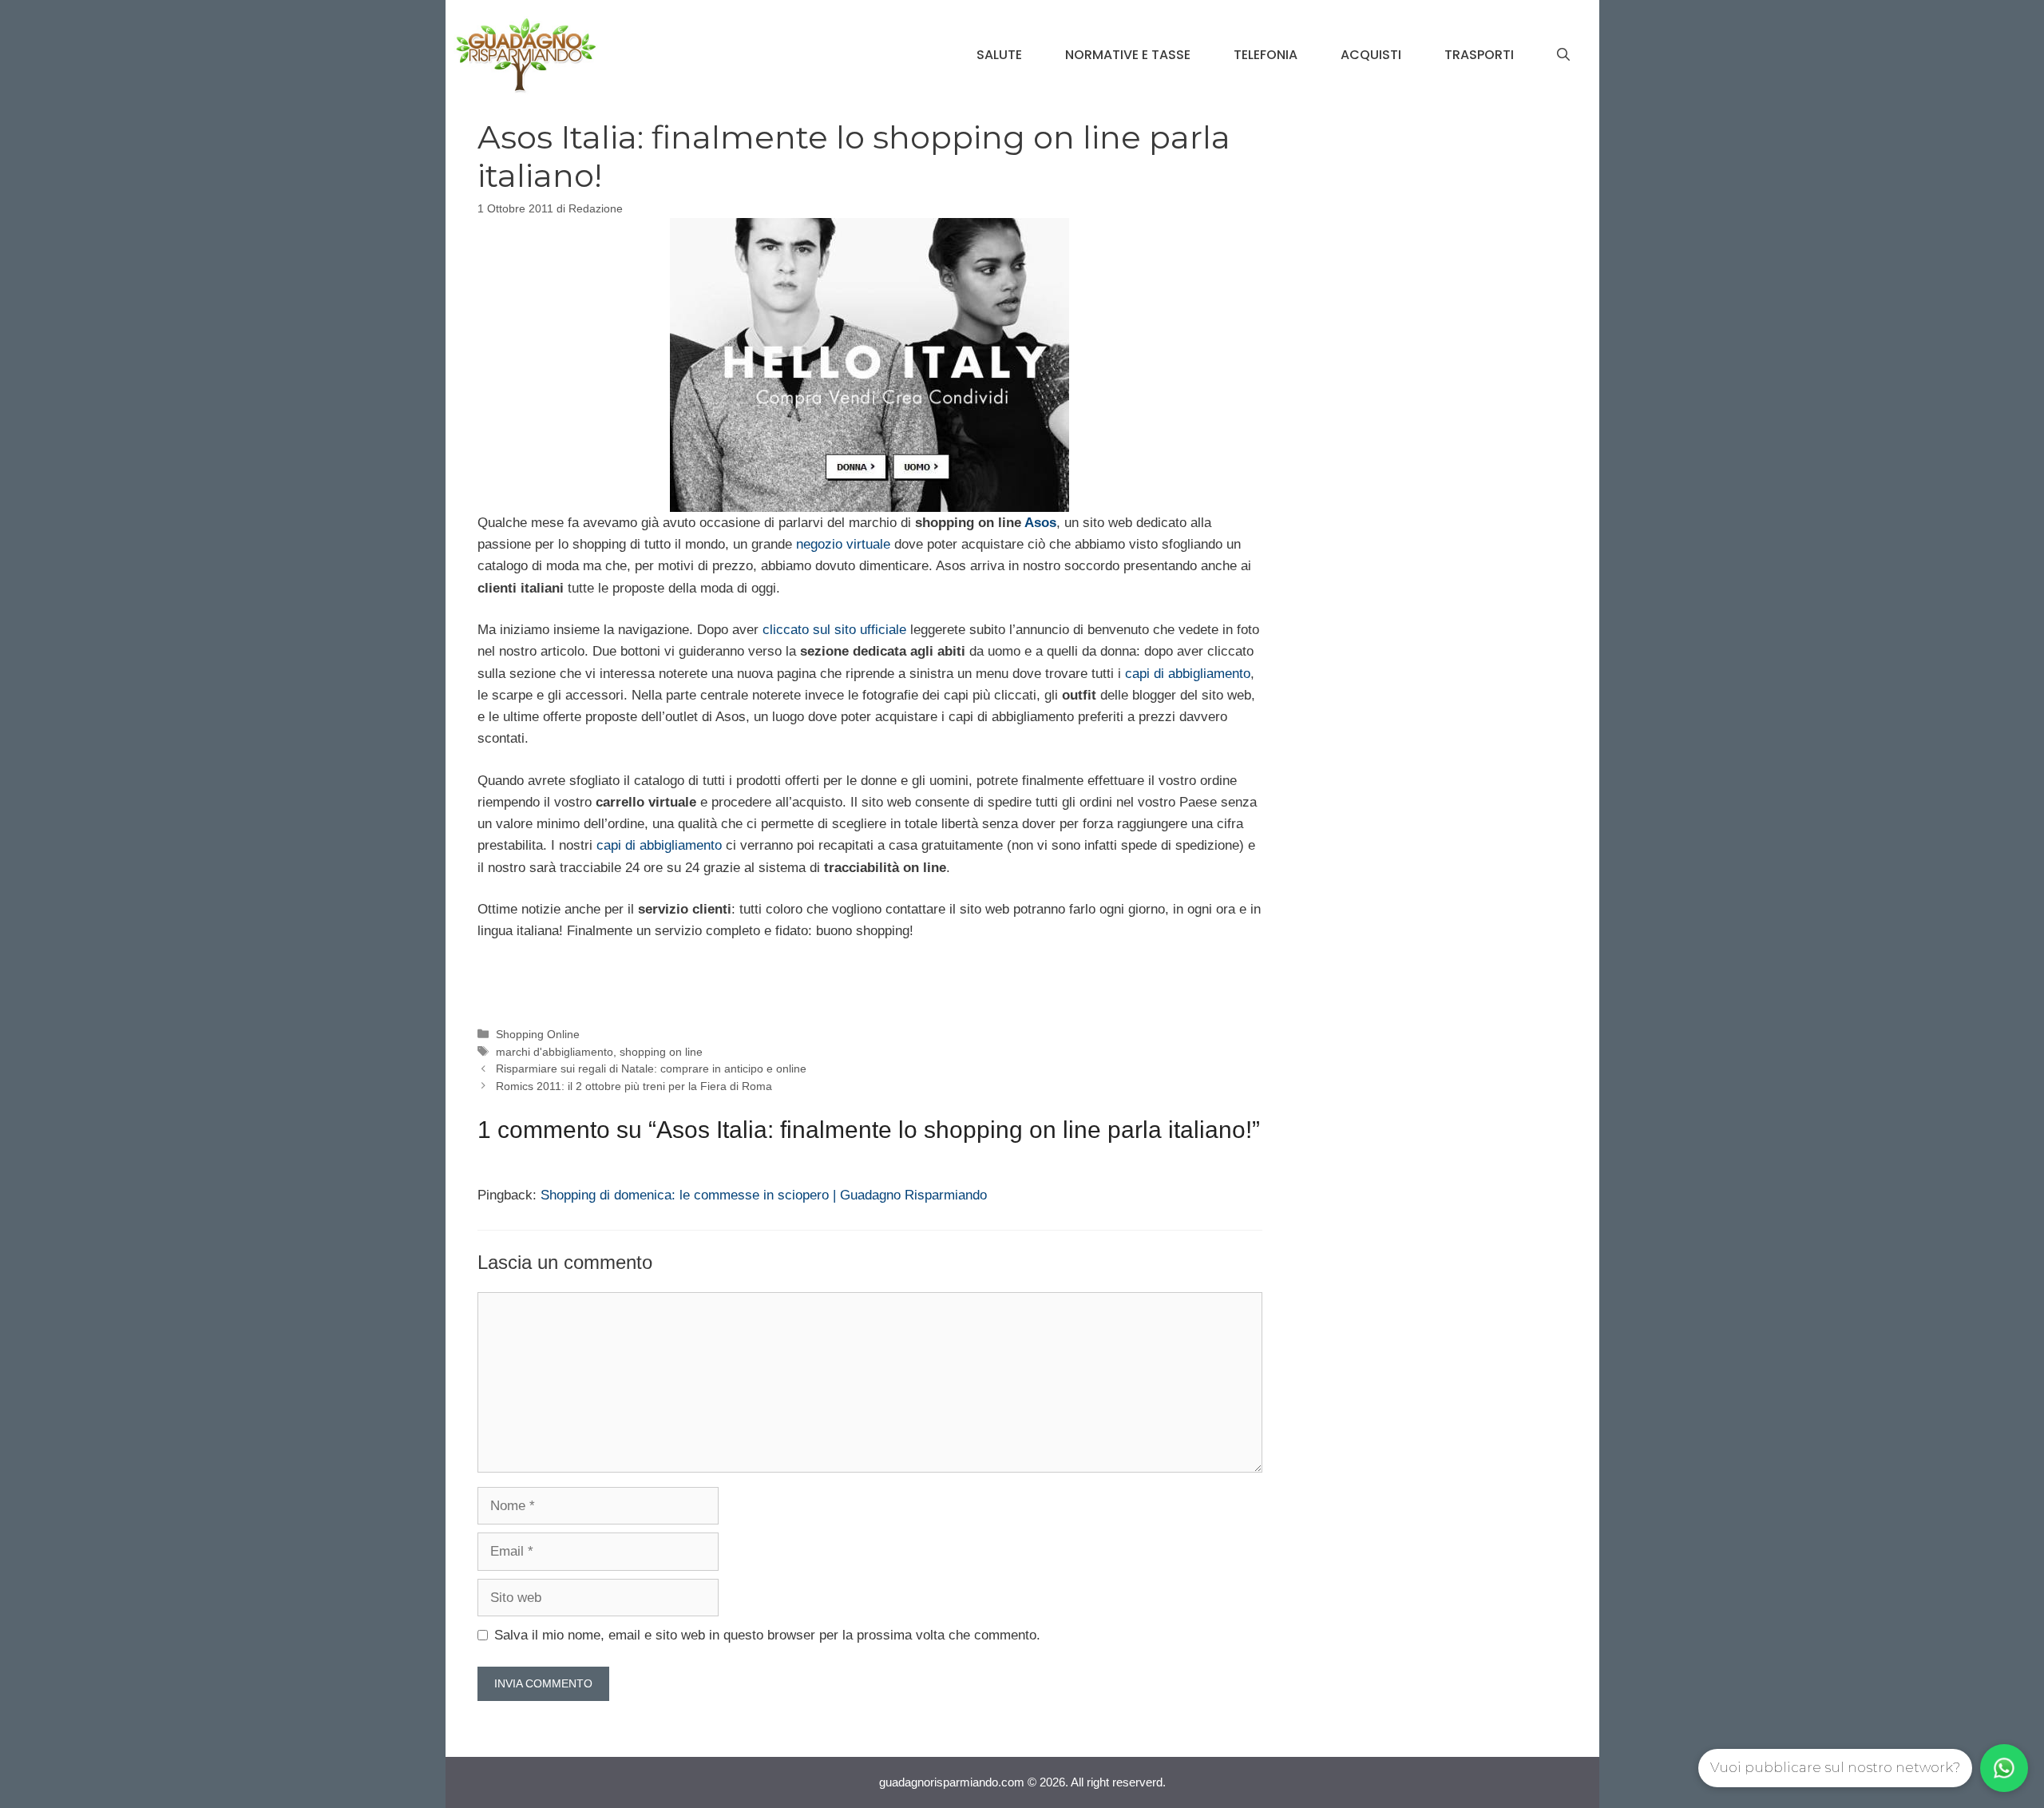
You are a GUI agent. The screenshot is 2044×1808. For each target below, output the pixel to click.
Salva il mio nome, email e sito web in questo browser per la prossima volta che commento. (767, 1635)
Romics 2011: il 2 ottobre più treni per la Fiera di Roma (634, 1086)
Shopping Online (538, 1034)
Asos (1040, 523)
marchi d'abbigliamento (555, 1052)
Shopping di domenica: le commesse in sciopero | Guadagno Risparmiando (764, 1195)
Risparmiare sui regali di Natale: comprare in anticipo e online (651, 1069)
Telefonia (1266, 55)
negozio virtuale (845, 544)
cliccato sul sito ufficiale (836, 630)
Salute (999, 55)
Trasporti (1479, 55)
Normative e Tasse (1128, 55)
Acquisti (1371, 55)
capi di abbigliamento (1188, 674)
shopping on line (661, 1052)
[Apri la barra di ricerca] (1563, 55)
